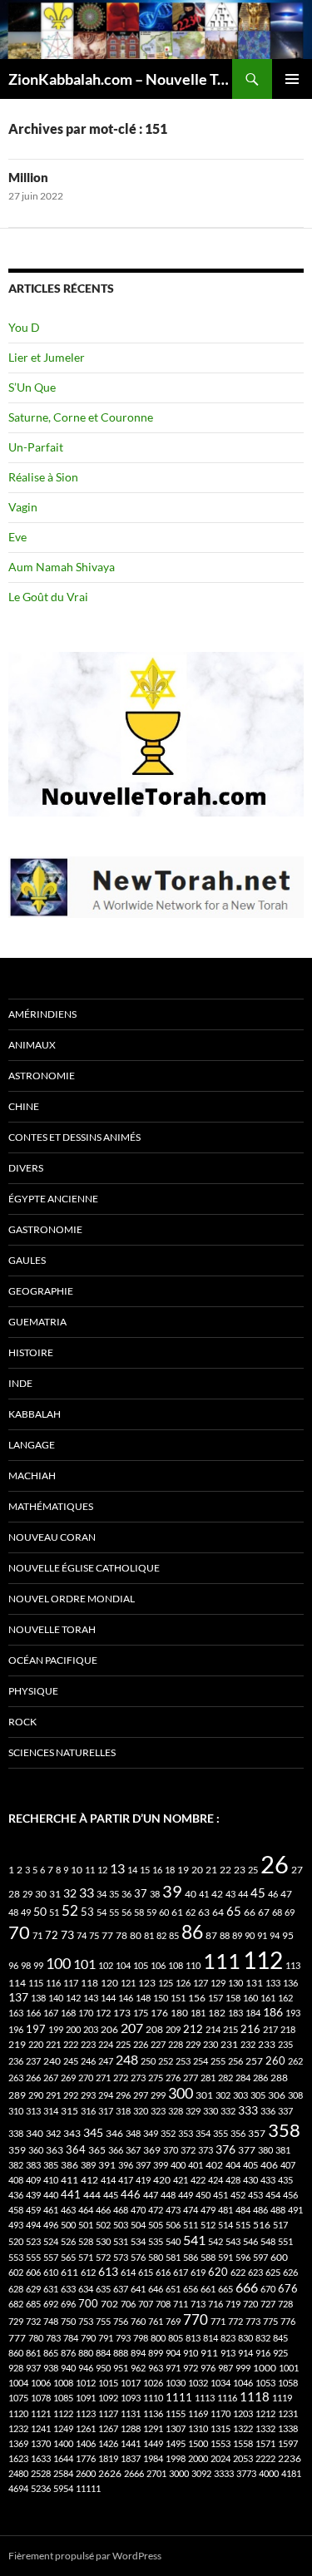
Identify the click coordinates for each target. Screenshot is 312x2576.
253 (183, 2061)
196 (16, 2029)
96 (13, 1965)
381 (283, 2150)
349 (151, 2133)
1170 (220, 2413)
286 (260, 2078)
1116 (227, 2398)
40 (191, 1894)
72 (52, 1935)
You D (24, 327)
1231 (288, 2413)
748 (51, 2321)
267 (51, 2078)
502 (103, 2225)
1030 (176, 2383)
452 (238, 2195)
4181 (291, 2473)
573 (121, 2257)
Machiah (32, 1476)
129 (218, 1983)
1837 (131, 2458)
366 (116, 2150)
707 (146, 2304)
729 (16, 2321)
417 (126, 2180)
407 (288, 2165)
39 (172, 1891)
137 (18, 1997)
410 (51, 2180)
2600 (86, 2473)
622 (238, 2272)
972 (191, 2368)
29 (27, 1894)
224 (106, 2044)
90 (250, 1935)
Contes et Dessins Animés (74, 1137)
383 (33, 2165)
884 (103, 2353)
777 (17, 2338)
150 (161, 1998)
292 (71, 2095)
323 (158, 2111)
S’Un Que (32, 387)
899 (156, 2353)
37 (141, 1893)
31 (55, 1894)
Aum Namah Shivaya (62, 567)
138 (38, 1998)
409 (33, 2180)
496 (51, 2225)
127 (201, 1983)
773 (253, 2321)
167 (51, 2013)
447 (151, 2195)
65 (234, 1911)
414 (108, 2180)
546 (250, 2241)
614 (128, 2272)
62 (191, 1912)
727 (268, 2304)
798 (141, 2338)
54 (102, 1912)
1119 (282, 2398)
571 (86, 2257)
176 (159, 2013)
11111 (88, 2488)
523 (33, 2241)
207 (132, 2028)
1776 (86, 2458)
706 (128, 2304)
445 (111, 2195)
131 (254, 1983)
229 (193, 2044)
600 (279, 2257)
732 (33, 2321)
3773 (246, 2473)
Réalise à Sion (43, 477)
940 (68, 2368)
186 (273, 2012)
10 (77, 1870)
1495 (176, 2443)
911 (209, 2353)
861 (33, 2353)
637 (121, 2289)
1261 (86, 2428)
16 (157, 1870)
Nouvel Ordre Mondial (72, 1599)
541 (194, 2240)
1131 (131, 2413)
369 (152, 2150)
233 (267, 2044)
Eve (17, 537)
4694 (18, 2488)
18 (170, 1870)
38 (155, 1894)
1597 (288, 2443)
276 (173, 2078)
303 (240, 2095)
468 (121, 2210)
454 (273, 2195)
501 (86, 2225)
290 (36, 2095)
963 (156, 2368)
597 (260, 2257)
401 (196, 2165)
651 (173, 2289)
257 (254, 2061)
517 (280, 2225)
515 (243, 2225)
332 (228, 2111)
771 (218, 2321)
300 (181, 2093)
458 (16, 2210)
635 (103, 2289)
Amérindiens (42, 1014)
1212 (265, 2413)
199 (56, 2029)
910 (191, 2353)
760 (138, 2321)
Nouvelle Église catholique (84, 1568)
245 (71, 2061)
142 (73, 1998)
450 (203, 2195)
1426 (108, 2443)
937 (33, 2368)
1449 (153, 2443)
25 (253, 1870)
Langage (32, 1445)
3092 (201, 2473)
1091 (86, 2398)
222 (71, 2044)
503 (121, 2225)
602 (16, 2272)
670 (268, 2289)
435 (285, 2180)
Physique (33, 1691)
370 (171, 2150)
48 (13, 1912)
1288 (131, 2428)
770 (196, 2319)
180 (179, 2013)
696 (68, 2304)
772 (235, 2321)
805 (176, 2338)
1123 (86, 2413)
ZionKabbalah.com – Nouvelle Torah (120, 79)
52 (70, 1910)
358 (284, 2130)
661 (208, 2289)
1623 (18, 2458)
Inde (20, 1383)
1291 (153, 2428)
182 (217, 2013)
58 (139, 1912)
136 (290, 1983)
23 (240, 1870)
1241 (41, 2428)
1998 (176, 2458)
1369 (18, 2443)
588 (208, 2257)
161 (268, 1998)
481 (225, 2210)
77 (107, 1935)
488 (278, 2210)
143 (91, 1998)
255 (218, 2061)
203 (91, 2029)
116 (53, 1983)
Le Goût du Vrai (48, 597)
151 (178, 1998)
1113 (205, 2398)
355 (220, 2133)
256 (235, 2061)
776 (288, 2321)
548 (268, 2241)
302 (223, 2095)
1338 (288, 2428)
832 (263, 2338)
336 (268, 2111)
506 (173, 2225)
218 (288, 2029)
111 (222, 1961)
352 (168, 2133)
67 (264, 1912)
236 (16, 2061)
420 (162, 2180)
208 (154, 2029)
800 (158, 2338)
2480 (18, 2473)
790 (88, 2338)
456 (290, 2195)
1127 (108, 2413)
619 (198, 2272)
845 (280, 2338)
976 (208, 2368)
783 (53, 2338)
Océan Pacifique (53, 1660)
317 (106, 2111)
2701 (156, 2473)
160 (250, 1998)
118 (89, 1983)
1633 (41, 2458)
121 (128, 1983)
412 (89, 2180)
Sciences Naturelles (62, 1752)
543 (233, 2241)
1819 (108, 2458)
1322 (243, 2428)
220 (36, 2044)
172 (103, 2013)
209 (173, 2029)
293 (88, 2095)
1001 (289, 2368)
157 (215, 1998)
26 (275, 1864)
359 (17, 2150)
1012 (86, 2383)
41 (204, 1894)
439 (33, 2195)
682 (16, 2304)
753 (86, 2321)
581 (173, 2257)
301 (204, 2095)
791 (106, 2338)
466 (103, 2210)
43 (230, 1894)
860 (16, 2353)
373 (206, 2150)
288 (279, 2078)
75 (94, 1935)
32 (70, 1893)
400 (178, 2165)
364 (76, 2150)
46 (273, 1894)
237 (33, 2061)
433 (268, 2180)
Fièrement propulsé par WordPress (85, 2556)
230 (210, 2044)
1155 (176, 2413)
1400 (63, 2443)
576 (138, 2257)
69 (290, 1912)
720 (250, 2304)
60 (164, 1912)
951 (121, 2368)
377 (247, 2150)
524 (51, 2241)
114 (17, 1983)
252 (166, 2061)
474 (191, 2210)
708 (163, 2304)
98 (26, 1965)
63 (204, 1912)
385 (51, 2165)
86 (192, 1932)
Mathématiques (51, 1506)
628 (16, 2289)
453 (255, 2195)
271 (103, 2078)
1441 (131, 2443)
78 (121, 1935)
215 (230, 2029)
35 (114, 1894)
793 (123, 2338)
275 (156, 2078)
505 (156, 2225)
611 (69, 2272)
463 (68, 2210)
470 (138, 2210)
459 (33, 2210)
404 (233, 2165)
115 (36, 1983)
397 (143, 2165)
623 (255, 2272)
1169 (198, 2413)
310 (16, 2111)
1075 (18, 2398)
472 (156, 2210)
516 (262, 2225)
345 (93, 2132)
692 (51, 2304)
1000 (265, 2368)
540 (173, 2241)
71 (37, 1935)
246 (88, 2061)
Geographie (41, 1291)
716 (215, 2304)
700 (88, 2303)
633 (68, 2289)
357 (257, 2133)
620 (218, 2272)
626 (290, 2272)
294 (106, 2095)
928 (16, 2368)
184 (253, 2013)
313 (33, 2111)
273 (138, 2078)
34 (102, 1894)
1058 (288, 2383)
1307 (176, 2428)
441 (71, 2194)
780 (36, 2338)
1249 (63, 2428)
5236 (41, 2488)
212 (193, 2029)
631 (51, 2289)
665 (225, 2289)
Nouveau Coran (52, 1537)
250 (148, 2061)
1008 (63, 2383)
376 (225, 2149)
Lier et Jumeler (47, 357)
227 (158, 2044)
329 (193, 2111)
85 (174, 1935)
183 (235, 2013)
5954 (63, 2488)
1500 (198, 2443)
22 (225, 1870)
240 (52, 2061)
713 (198, 2304)
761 (156, 2321)
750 (68, 2321)
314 (51, 2111)
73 (67, 1934)
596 (243, 2257)
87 (211, 1935)
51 (54, 1912)
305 (258, 2095)
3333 (224, 2473)
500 (68, 2225)
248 (127, 2060)
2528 (41, 2473)
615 (146, 2272)
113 (293, 1965)
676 (288, 2288)
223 (88, 2044)
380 (265, 2150)
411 (69, 2180)
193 (293, 2013)
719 (233, 2304)
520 (16, 2241)
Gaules (27, 1260)
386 (69, 2165)
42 (217, 1894)
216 (250, 2029)
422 (198, 2180)
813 (193, 2338)
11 (90, 1870)
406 (269, 2165)
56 (126, 1912)
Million (28, 177)
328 (176, 2111)
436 (16, 2195)
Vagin (23, 507)
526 (68, 2241)
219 (17, 2044)
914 (245, 2353)
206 (109, 2029)
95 (288, 1935)
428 (233, 2180)
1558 (243, 2443)
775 (270, 2321)
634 (86, 2289)
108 (176, 1965)
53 (87, 1912)
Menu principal (292, 79)
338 (16, 2133)
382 (16, 2165)
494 (33, 2225)
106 (158, 1965)
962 (138, 2368)
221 (53, 2044)
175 (141, 2013)
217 (270, 2029)
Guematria (37, 1322)
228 (176, 2044)
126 (183, 1983)
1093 (131, 2398)
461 (51, 2210)
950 (103, 2368)
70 (19, 1932)
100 (58, 1963)
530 (103, 2241)
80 (136, 1935)
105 (141, 1965)
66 (250, 1912)
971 (173, 2368)
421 (181, 2180)
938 (51, 2368)
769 (173, 2321)
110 (193, 1965)
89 (237, 1935)
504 (138, 2225)
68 (277, 1912)
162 (285, 1998)
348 (133, 2133)
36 (126, 1894)
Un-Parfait (36, 447)
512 (208, 2225)
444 (92, 2195)
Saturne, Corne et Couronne (81, 417)
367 (133, 2150)
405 (250, 2165)
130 (235, 1983)
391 (107, 2165)
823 (228, 2338)
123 (147, 1983)
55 (114, 1912)
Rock (22, 1722)
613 (108, 2271)
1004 (18, 2383)
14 (132, 1870)
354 (203, 2133)
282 (225, 2078)
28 (14, 1894)
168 (68, 2013)
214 (213, 2029)
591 (225, 2257)
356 (238, 2133)
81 (149, 1935)
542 (215, 2241)
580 (156, 2257)
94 (275, 1935)
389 (88, 2165)
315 (69, 2111)
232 (248, 2044)
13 (117, 1868)
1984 (153, 2458)
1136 (153, 2413)
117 (71, 1983)
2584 (63, 2473)
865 (51, 2353)
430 (250, 2180)
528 (86, 2241)
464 (86, 2210)
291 (53, 2095)
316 (88, 2111)
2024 (220, 2458)
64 (218, 1912)
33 (87, 1892)
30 (41, 1894)
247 (106, 2061)
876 (68, 2353)
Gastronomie (45, 1229)
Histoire (31, 1352)
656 (191, 2289)
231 (229, 2044)
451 (220, 2195)
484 (243, 2210)
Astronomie (42, 1076)
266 (33, 2078)
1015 (108, 2383)
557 (51, 2257)
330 (210, 2111)
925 (280, 2353)
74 (82, 1935)
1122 (63, 2413)
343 (72, 2133)
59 (151, 1912)
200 (73, 2029)
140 (56, 1998)
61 (177, 1912)
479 (208, 2210)
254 (201, 2061)
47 (286, 1894)
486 (260, 2210)
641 (138, 2289)
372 (188, 2150)
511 (191, 2225)
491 (295, 2210)
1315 (220, 2428)
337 (285, 2111)
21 (211, 1870)
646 (156, 2289)
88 (225, 1935)
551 (285, 2241)
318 (123, 2111)
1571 (265, 2443)
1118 (255, 2397)
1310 (198, 2428)
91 (262, 1935)
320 (141, 2111)
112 (263, 1960)
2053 (243, 2458)
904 (173, 2353)
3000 (179, 2473)
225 (123, 2044)
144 (108, 1998)
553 (16, 2257)
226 (141, 2044)
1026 (153, 2383)
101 (84, 1964)
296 (123, 2095)
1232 (18, 2428)
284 (243, 2078)
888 (121, 2353)
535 (156, 2241)
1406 (86, 2443)
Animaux (32, 1045)
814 (210, 2338)
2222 (265, 2458)
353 (186, 2133)
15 (145, 1870)
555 (33, 2257)
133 (273, 1983)
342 (53, 2133)
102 (106, 1965)
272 (121, 2078)
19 (183, 1870)
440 (51, 2195)
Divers (26, 1168)
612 (88, 2272)
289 (17, 2095)
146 (126, 1998)
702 (109, 2304)
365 (97, 2150)
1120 (18, 2413)
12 (102, 1870)
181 (198, 2013)
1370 (41, 2443)
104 (123, 1965)
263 (16, 2078)
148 (143, 1998)
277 (191, 2078)
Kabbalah (35, 1414)
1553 (220, 2443)
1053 (265, 2383)
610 (51, 2272)
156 (197, 1998)
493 (16, 2225)
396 (126, 2165)
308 (295, 2095)
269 (68, 2078)
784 (71, 2338)
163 (16, 2013)
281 (208, 2078)
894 (138, 2353)
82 (161, 1935)
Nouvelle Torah (52, 1629)
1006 (41, 2383)
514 (225, 2225)
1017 (131, 2383)
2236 (290, 2458)
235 (285, 2044)
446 (131, 2195)
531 (121, 2241)
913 (228, 2353)
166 (33, 2013)
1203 (243, 2413)
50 (40, 1912)
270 (86, 2078)
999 (243, 2368)
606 (33, 2272)
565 (68, 2257)
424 (215, 2180)
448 (168, 2195)
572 (103, 2257)
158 (233, 1998)
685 (33, 2304)
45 (258, 1893)
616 (163, 2272)
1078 (41, 2398)
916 (263, 2353)
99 (38, 1965)
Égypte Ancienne (53, 1199)
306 (277, 2095)
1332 (265, 2428)
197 (36, 2029)
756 (121, 2321)
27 (297, 1870)
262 (295, 2061)
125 (166, 1983)
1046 (243, 2383)
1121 (41, 2413)
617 (181, 2272)
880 (86, 2353)
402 (214, 2165)
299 (158, 2095)
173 (122, 2013)
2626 (110, 2473)
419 (143, 2180)
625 (273, 2272)
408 (16, 2180)
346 (114, 2133)
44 (243, 1894)
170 (86, 2013)
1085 (63, 2398)
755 (103, 2321)
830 (245, 2338)
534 (138, 2241)
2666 (134, 2473)
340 (35, 2133)
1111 (179, 2397)
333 (248, 2110)
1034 (220, 2383)
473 (173, 2210)
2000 (198, 2458)
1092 (108, 2398)
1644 (63, 2458)
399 (161, 2165)
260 (275, 2060)
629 (33, 2289)
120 (109, 1983)
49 (26, 1912)
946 (86, 2368)
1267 (108, 2428)
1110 (153, 2398)
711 (181, 2304)
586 (191, 2257)
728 (285, 2304)
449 (186, 2195)
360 (36, 2150)
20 (197, 1870)
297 (141, 2095)
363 (54, 2150)
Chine (24, 1106)
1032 (198, 2383)
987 (225, 2368)
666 (247, 2287)
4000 (269, 2473)
